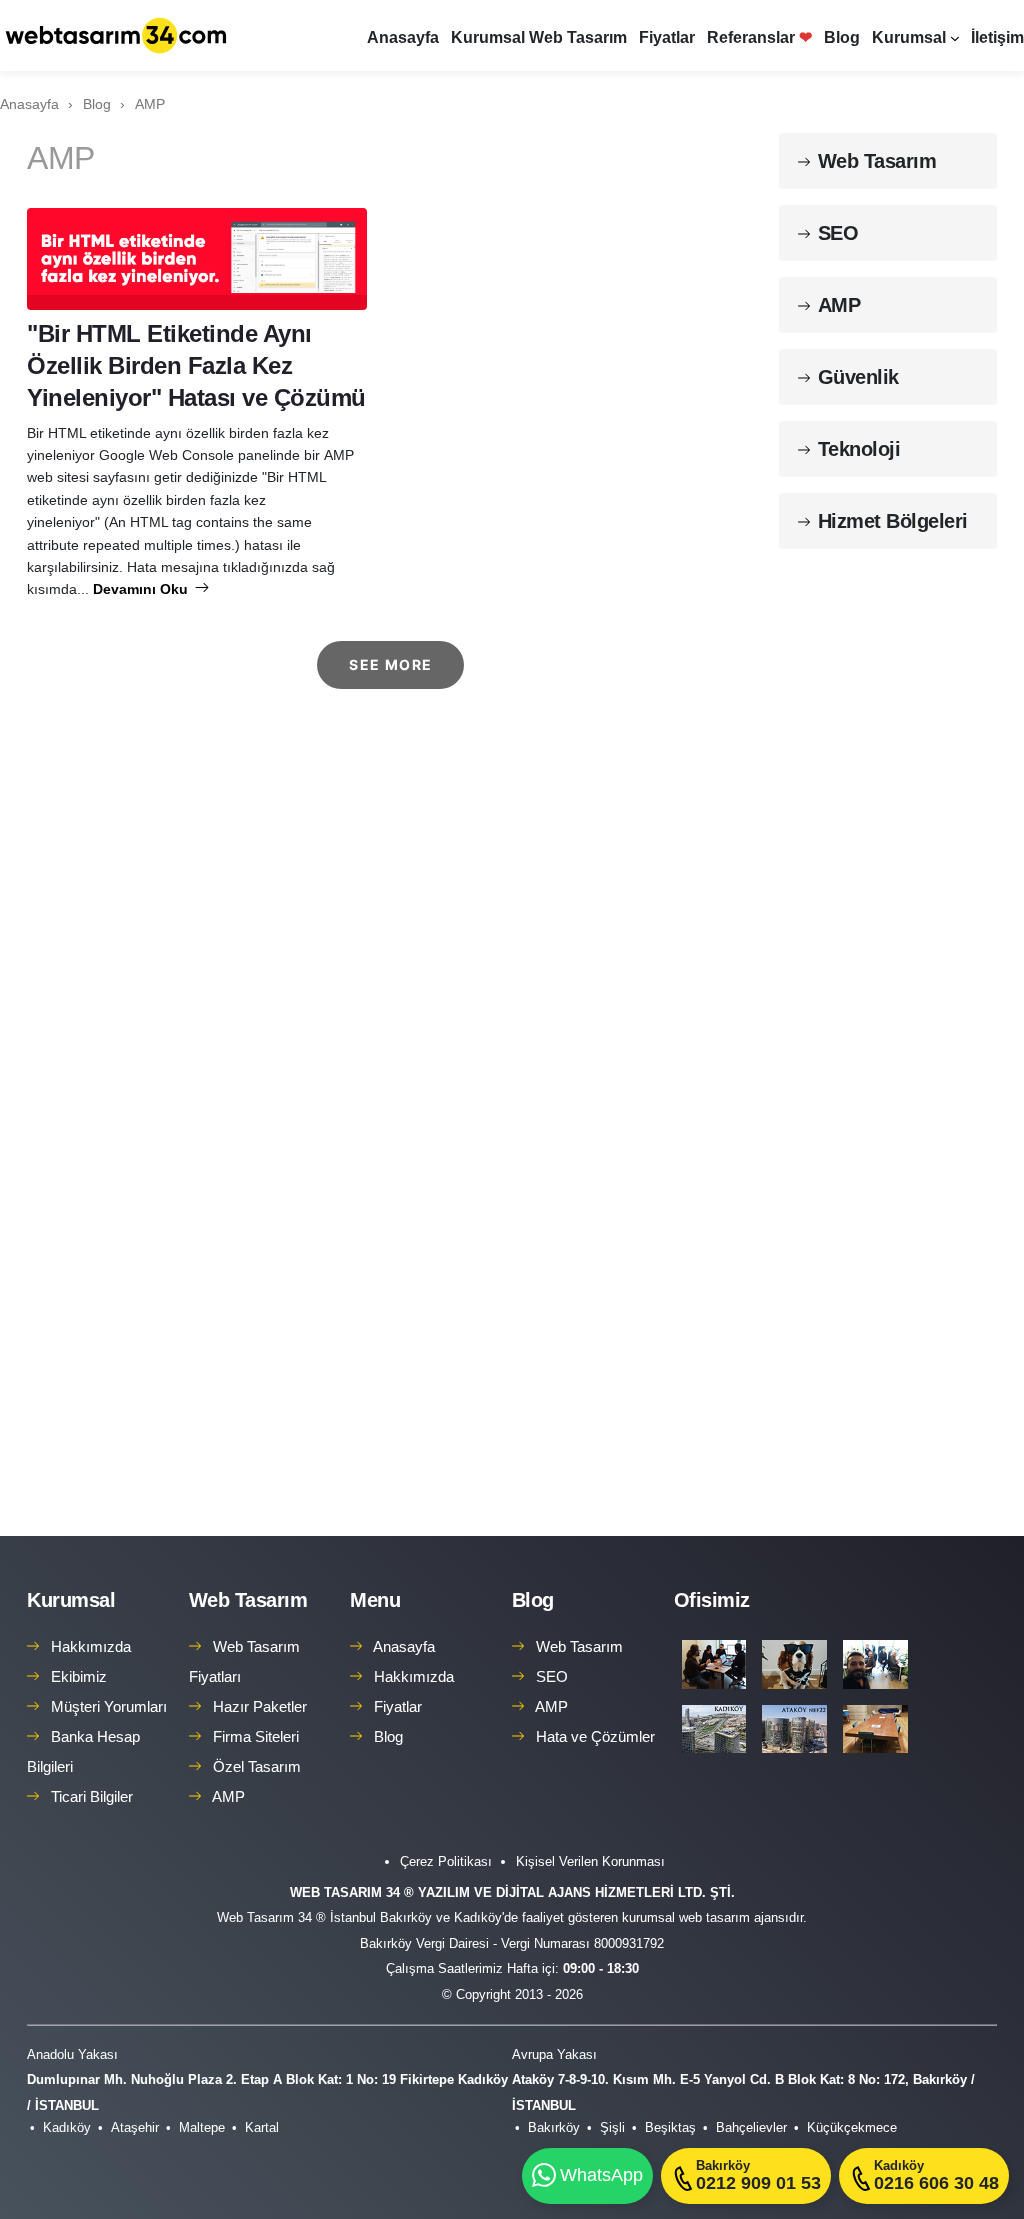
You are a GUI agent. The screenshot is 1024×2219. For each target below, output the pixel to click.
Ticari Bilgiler (92, 1796)
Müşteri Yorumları (109, 1706)
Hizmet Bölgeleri (893, 521)
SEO (838, 233)
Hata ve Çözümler (595, 1736)
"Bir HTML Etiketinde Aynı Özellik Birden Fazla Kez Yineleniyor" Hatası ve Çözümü (196, 365)
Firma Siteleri (256, 1736)
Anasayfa (403, 37)
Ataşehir (135, 2127)
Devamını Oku (142, 589)
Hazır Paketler (260, 1706)
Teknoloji (859, 449)
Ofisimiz (712, 1600)
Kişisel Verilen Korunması (590, 1861)
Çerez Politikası (446, 1861)
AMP (839, 305)
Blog (842, 37)
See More (390, 664)
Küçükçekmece (852, 2127)
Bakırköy (554, 2127)
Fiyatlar (667, 37)
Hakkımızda (91, 1646)
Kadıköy (67, 2127)
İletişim (997, 37)
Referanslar (759, 37)
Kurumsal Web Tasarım (539, 37)
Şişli (612, 2127)
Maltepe (202, 2127)
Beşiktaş (670, 2127)
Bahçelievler (751, 2127)
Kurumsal (909, 37)
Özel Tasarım (257, 1766)
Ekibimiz (79, 1676)
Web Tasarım (877, 161)
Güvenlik (858, 377)
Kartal (262, 2127)
